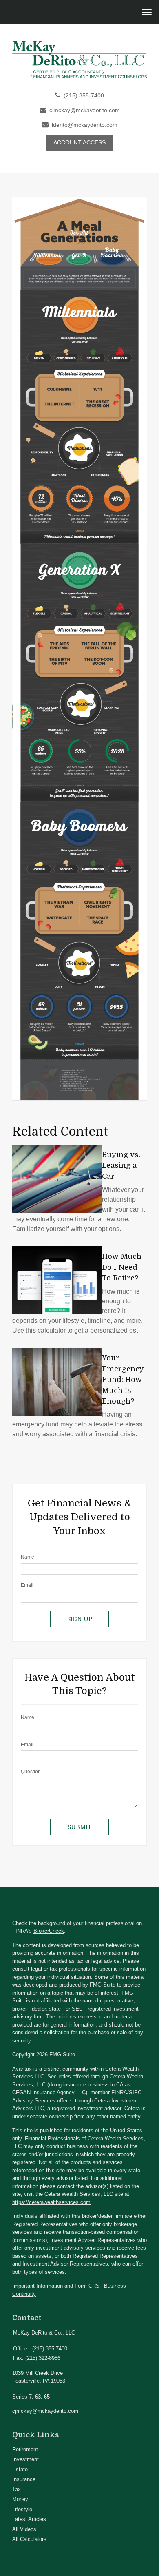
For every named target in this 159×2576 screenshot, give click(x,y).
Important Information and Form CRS (56, 2286)
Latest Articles (29, 2519)
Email (27, 1585)
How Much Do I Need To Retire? (122, 1267)
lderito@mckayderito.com (85, 125)
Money (20, 2499)
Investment (25, 2459)
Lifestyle (22, 2509)
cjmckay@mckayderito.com (85, 110)
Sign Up (80, 1619)
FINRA (119, 2092)
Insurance (24, 2479)
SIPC (135, 2092)
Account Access (79, 143)
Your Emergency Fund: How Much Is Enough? (123, 1380)
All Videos (24, 2529)
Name (28, 1557)
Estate (20, 2469)
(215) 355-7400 (84, 96)
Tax (17, 2489)
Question (31, 1772)
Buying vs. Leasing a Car (121, 1166)
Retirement (25, 2449)
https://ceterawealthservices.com (51, 2202)
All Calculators (29, 2539)
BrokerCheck (49, 1931)
